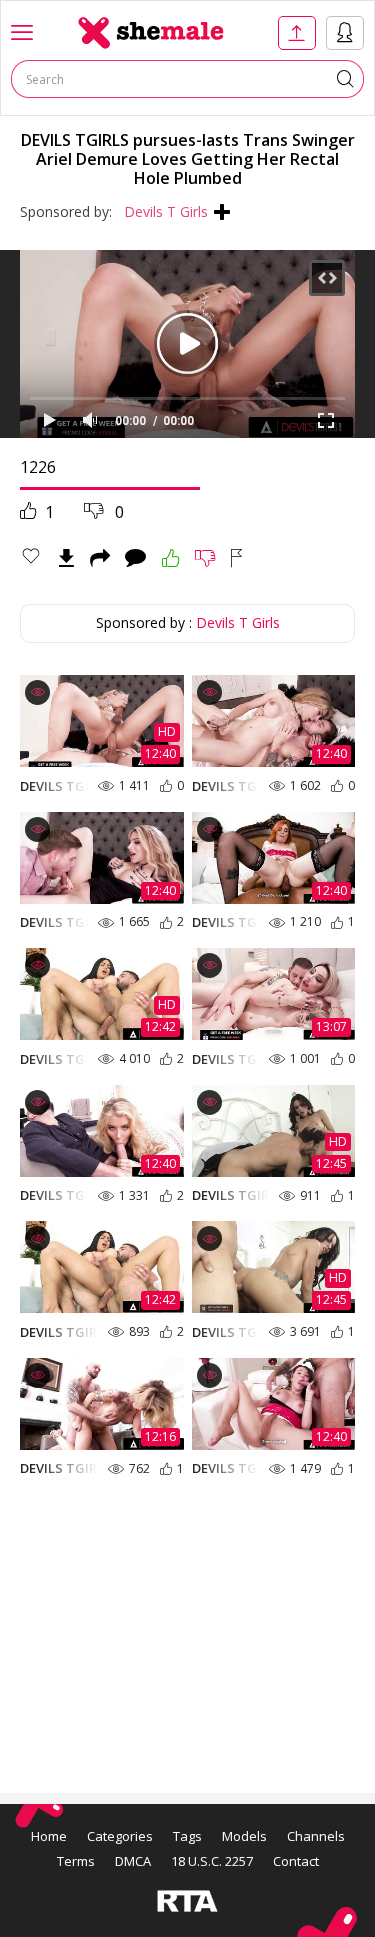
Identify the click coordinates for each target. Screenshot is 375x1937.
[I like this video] (171, 558)
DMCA (133, 1861)
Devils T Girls (166, 211)
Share (100, 558)
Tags (187, 1836)
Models (244, 1836)
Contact (296, 1861)
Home (49, 1836)
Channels (316, 1836)
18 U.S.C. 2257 (212, 1861)
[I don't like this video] (205, 558)
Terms (76, 1861)
